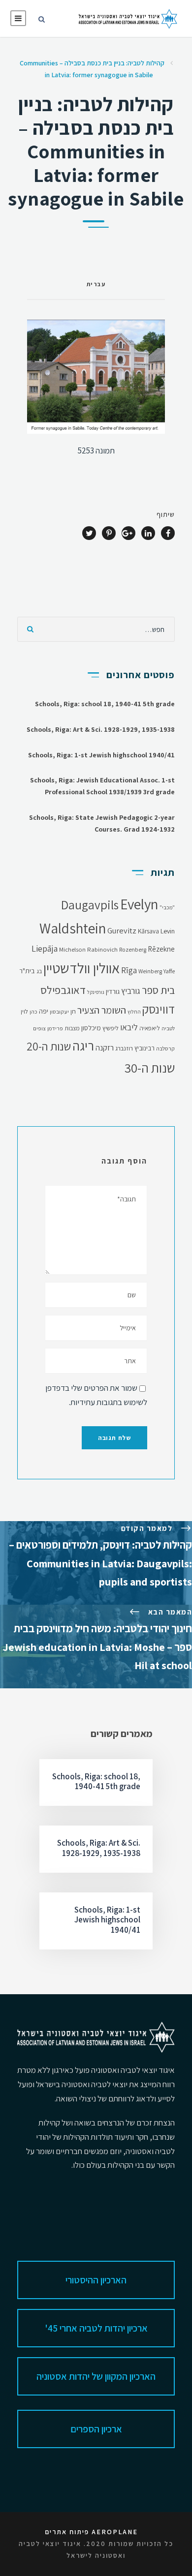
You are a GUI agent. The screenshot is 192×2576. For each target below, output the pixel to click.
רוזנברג (124, 1048)
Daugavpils (90, 905)
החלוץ (134, 1012)
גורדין (113, 991)
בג (39, 971)
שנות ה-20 (49, 1046)
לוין (24, 1011)
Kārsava (148, 931)
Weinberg (150, 971)
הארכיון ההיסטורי (96, 2280)
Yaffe (169, 971)
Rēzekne (161, 949)
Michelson (72, 949)
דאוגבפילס (63, 990)
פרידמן (55, 1028)
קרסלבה (165, 1048)
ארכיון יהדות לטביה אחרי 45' (96, 2328)
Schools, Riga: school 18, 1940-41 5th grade (105, 704)
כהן (33, 1011)
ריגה (83, 1046)
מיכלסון (91, 1028)
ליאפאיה (150, 1028)
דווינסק (159, 1009)
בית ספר (158, 990)
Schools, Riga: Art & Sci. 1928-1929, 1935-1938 (101, 729)
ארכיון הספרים (96, 2429)
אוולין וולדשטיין (81, 968)
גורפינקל (96, 992)
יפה (44, 1011)
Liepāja (45, 948)
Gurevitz (122, 930)
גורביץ (131, 991)
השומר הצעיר (102, 1010)
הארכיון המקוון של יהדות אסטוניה (96, 2376)
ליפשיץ (111, 1028)
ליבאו (129, 1027)
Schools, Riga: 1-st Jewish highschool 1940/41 (101, 755)
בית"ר (27, 971)
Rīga (129, 970)
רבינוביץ (144, 1048)
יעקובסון (59, 1011)
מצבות (72, 1028)
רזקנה (105, 1048)
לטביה (168, 1028)
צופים (39, 1028)
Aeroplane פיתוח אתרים (91, 2532)
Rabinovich (102, 949)
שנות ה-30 (150, 1068)
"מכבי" (167, 907)
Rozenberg (133, 949)
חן (73, 1011)
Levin (168, 931)
